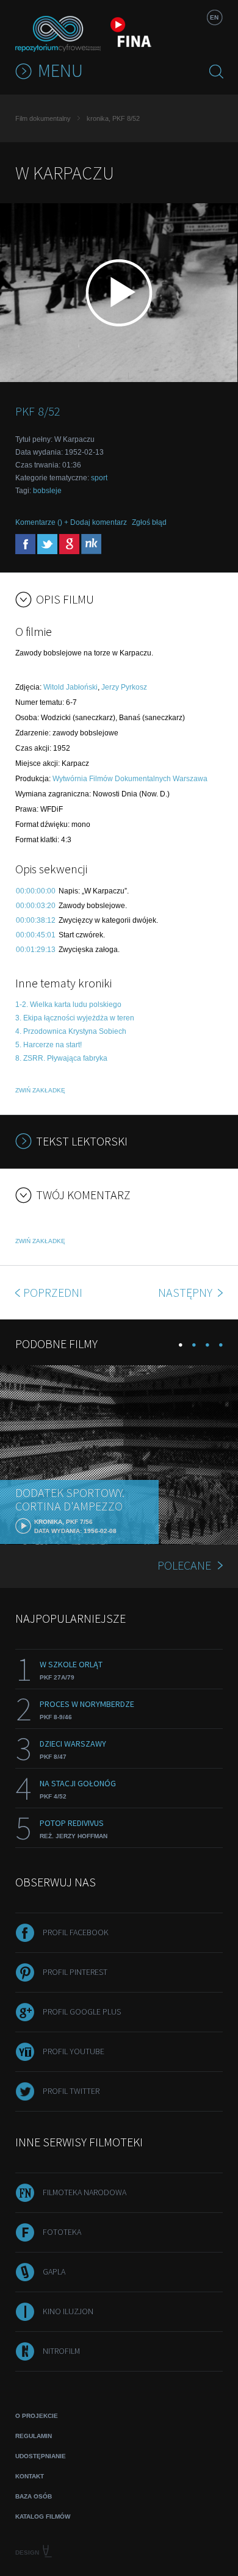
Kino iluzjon (68, 2311)
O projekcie (37, 2416)
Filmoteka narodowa (85, 2192)
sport (99, 478)
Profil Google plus (82, 2011)
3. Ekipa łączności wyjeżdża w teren (75, 1018)
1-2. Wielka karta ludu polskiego (68, 1005)
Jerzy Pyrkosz (124, 687)
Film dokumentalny (43, 118)
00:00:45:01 (36, 935)
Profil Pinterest (75, 1972)
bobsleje (47, 491)
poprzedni (53, 1292)
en (214, 17)
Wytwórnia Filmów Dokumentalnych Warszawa (130, 779)
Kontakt (30, 2476)
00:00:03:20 (36, 906)
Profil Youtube (74, 2051)
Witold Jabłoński (70, 687)
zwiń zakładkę (40, 1090)
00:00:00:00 (36, 891)
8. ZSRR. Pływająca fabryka (61, 1058)
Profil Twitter (71, 2091)
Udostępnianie (41, 2456)
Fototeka (62, 2232)
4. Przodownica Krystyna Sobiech (71, 1031)
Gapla (54, 2271)
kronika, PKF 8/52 (113, 118)
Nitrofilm (61, 2351)
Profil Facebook (76, 1932)
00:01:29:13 (36, 950)
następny (186, 1292)
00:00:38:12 (36, 920)
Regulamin (34, 2436)
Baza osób (34, 2496)
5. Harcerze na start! (49, 1045)
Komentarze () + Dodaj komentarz (71, 522)
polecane (184, 1565)
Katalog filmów (43, 2516)
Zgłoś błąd (149, 522)
